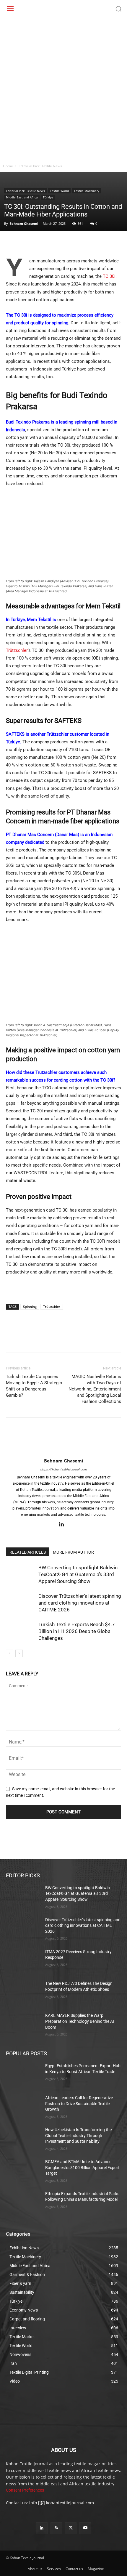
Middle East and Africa (22, 197)
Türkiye (48, 197)
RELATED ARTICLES (28, 1552)
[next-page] (19, 1653)
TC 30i (109, 276)
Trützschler (17, 650)
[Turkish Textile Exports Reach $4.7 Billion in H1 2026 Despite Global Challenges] (21, 1631)
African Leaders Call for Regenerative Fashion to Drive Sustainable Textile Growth (79, 2103)
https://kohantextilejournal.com (63, 1469)
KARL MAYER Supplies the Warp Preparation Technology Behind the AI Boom (80, 2021)
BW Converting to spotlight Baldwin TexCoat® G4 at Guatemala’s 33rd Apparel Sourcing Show (78, 1574)
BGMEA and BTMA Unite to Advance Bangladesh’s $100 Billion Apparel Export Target (82, 2167)
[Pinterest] (39, 243)
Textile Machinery (87, 191)
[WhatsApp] (53, 243)
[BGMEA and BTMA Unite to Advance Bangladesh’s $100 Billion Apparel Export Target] (23, 2171)
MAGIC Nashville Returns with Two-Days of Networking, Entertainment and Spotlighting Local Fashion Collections (95, 1389)
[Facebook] (12, 243)
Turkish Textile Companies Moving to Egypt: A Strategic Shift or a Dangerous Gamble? (34, 1386)
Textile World (59, 191)
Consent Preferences (25, 2490)
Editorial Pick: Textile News (40, 166)
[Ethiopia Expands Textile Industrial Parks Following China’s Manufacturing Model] (23, 2203)
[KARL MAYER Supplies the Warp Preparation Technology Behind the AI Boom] (23, 2025)
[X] (25, 243)
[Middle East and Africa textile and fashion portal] (63, 2420)
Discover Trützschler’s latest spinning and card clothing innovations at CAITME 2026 (80, 1603)
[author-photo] (63, 1452)
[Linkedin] (66, 243)
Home (8, 166)
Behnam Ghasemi (24, 223)
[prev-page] (10, 1653)
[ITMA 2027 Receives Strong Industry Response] (23, 1961)
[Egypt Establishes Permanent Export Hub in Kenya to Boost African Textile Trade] (23, 2075)
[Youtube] (85, 2528)
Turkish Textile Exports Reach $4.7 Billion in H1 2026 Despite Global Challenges (77, 1631)
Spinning (30, 1307)
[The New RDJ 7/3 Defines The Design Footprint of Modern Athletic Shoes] (23, 1993)
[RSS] (56, 2528)
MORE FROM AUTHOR (73, 1552)
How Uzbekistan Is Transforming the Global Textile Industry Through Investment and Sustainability (78, 2135)
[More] (80, 243)
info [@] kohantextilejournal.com (62, 2503)
